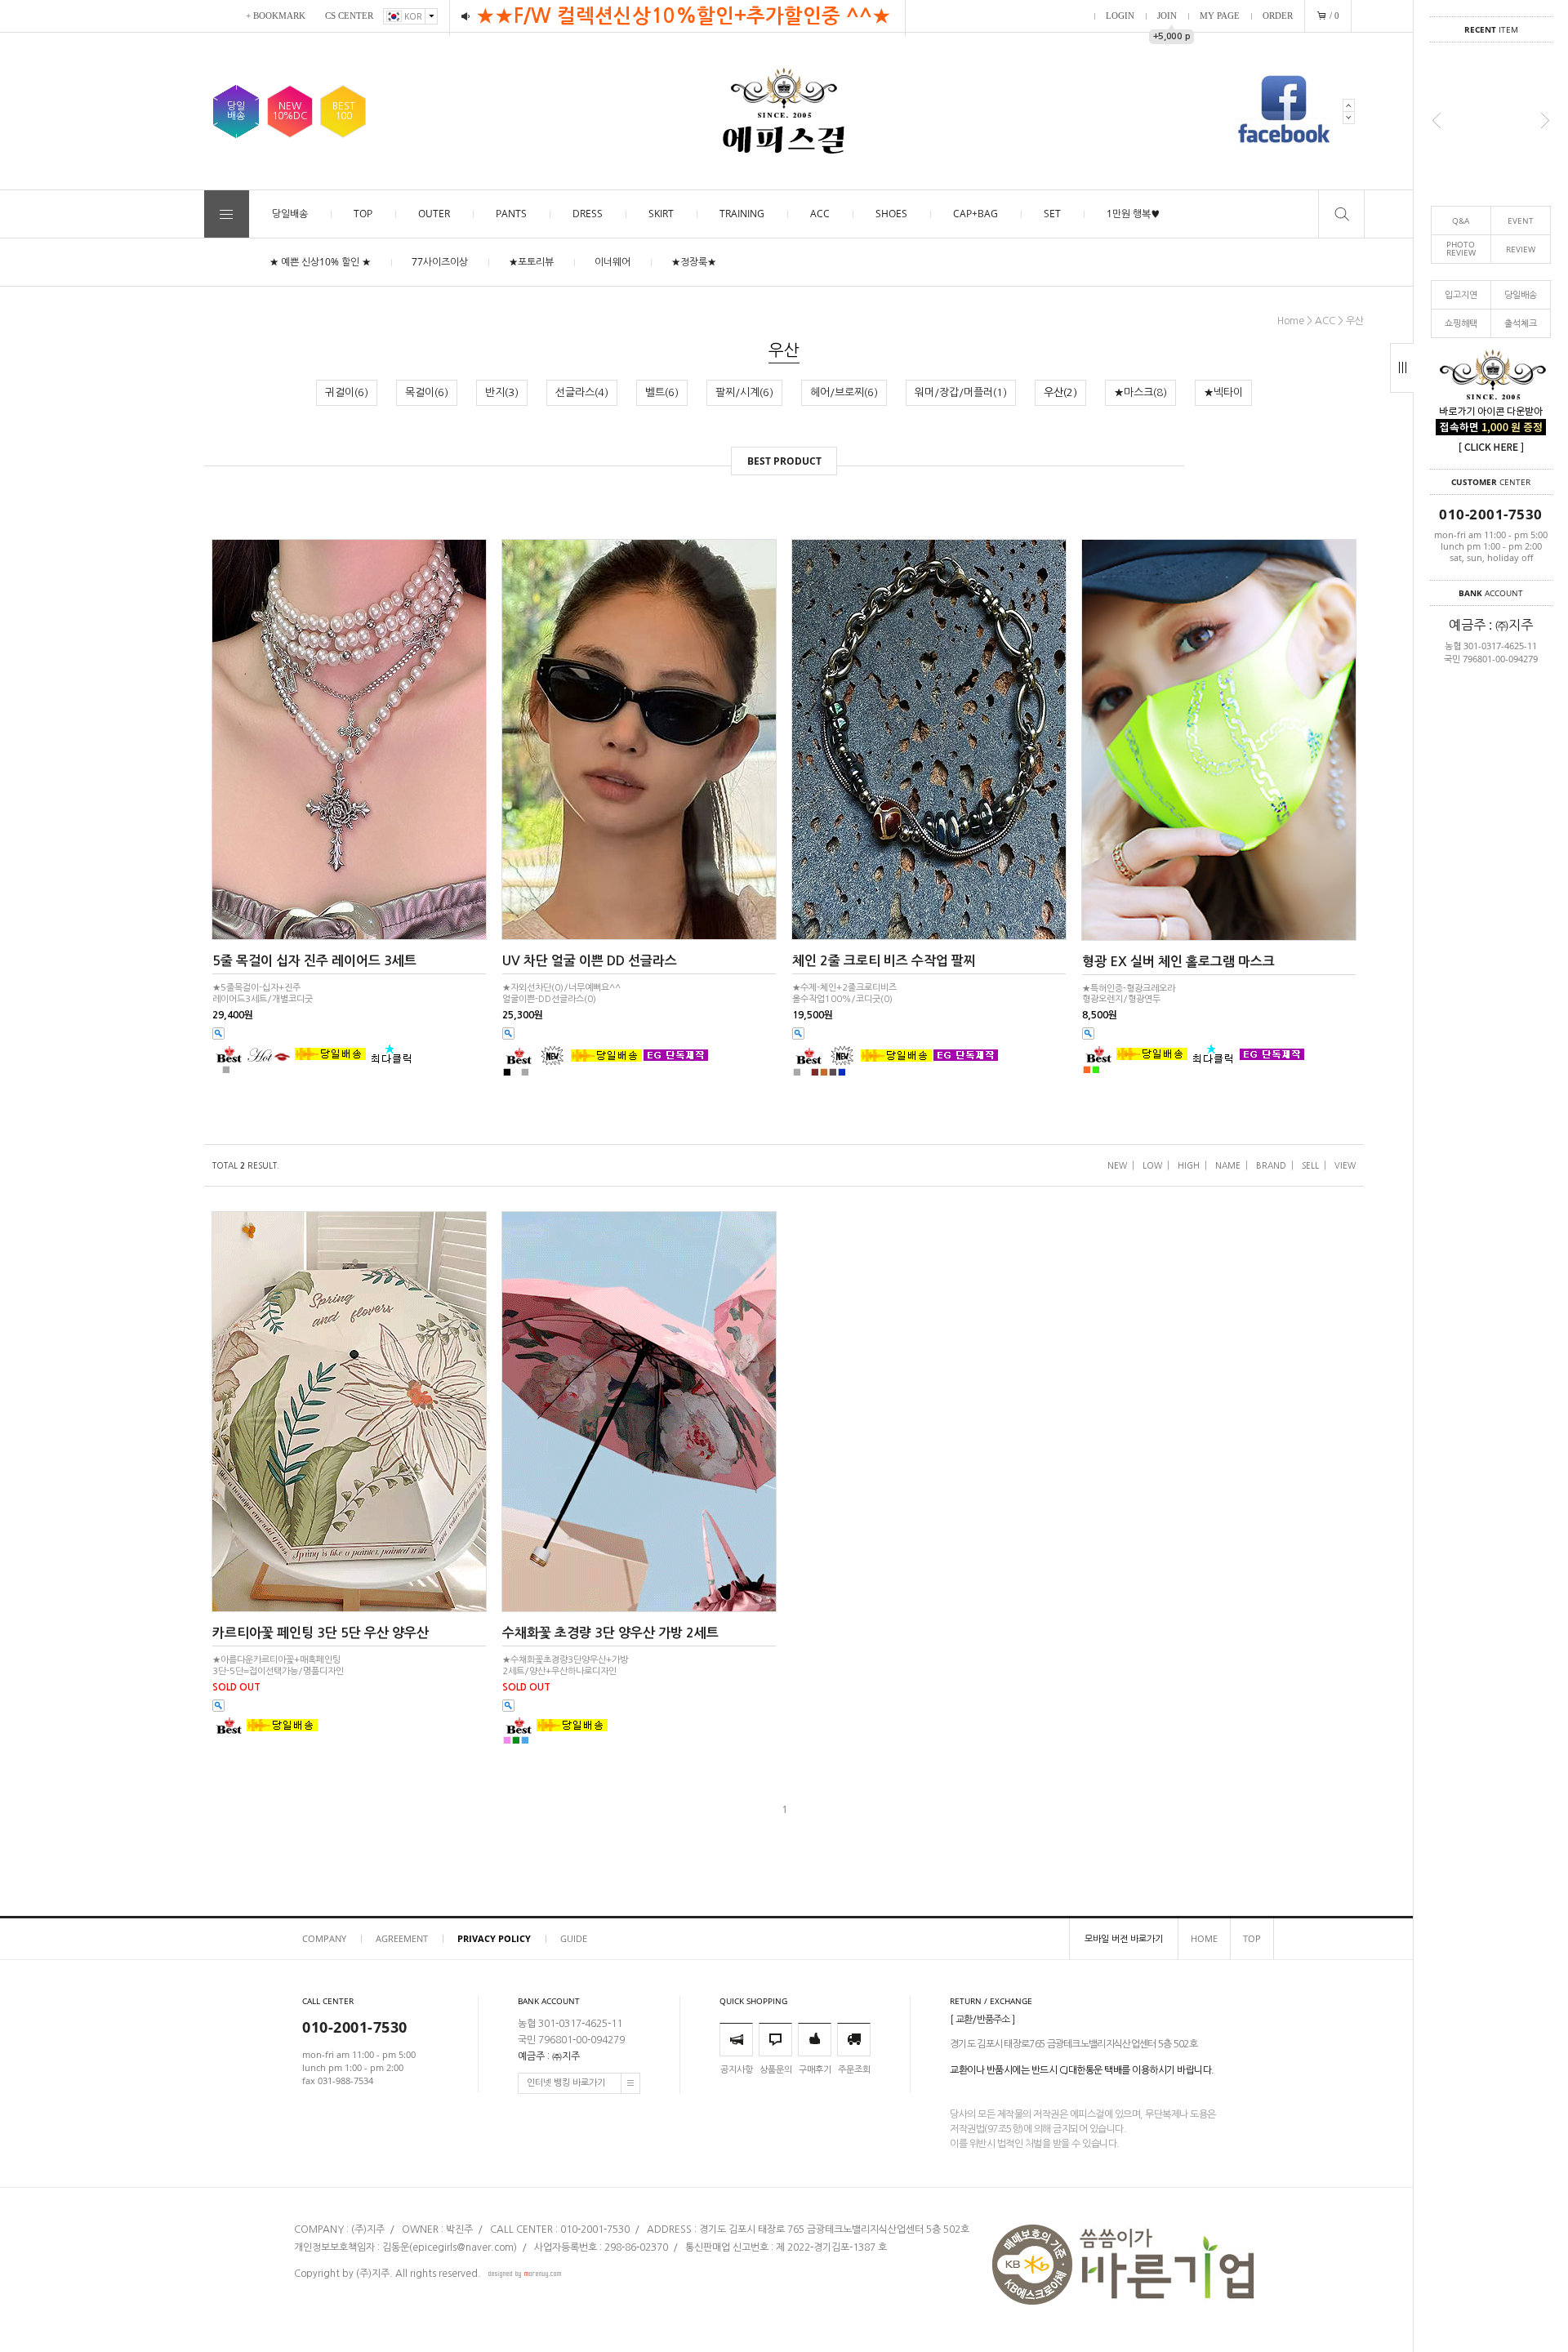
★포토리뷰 (531, 262)
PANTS (511, 214)
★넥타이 (1223, 392)
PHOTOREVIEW (1461, 249)
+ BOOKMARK (276, 16)
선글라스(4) (582, 392)
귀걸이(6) (347, 392)
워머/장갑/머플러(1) (961, 392)
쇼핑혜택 (1461, 323)
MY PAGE (1220, 16)
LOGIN (1120, 16)
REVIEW (1521, 249)
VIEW (1345, 1165)
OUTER (434, 214)
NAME (1228, 1165)
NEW (1117, 1165)
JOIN (1167, 16)
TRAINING (742, 214)
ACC (820, 214)
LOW (1152, 1165)
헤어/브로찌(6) (844, 392)
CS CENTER (349, 16)
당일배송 (1521, 294)
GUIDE (574, 1938)
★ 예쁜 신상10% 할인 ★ (320, 262)
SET (1052, 214)
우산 (1355, 321)
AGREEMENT (402, 1938)
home (1291, 321)
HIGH (1189, 1165)
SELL (1310, 1165)
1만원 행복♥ (1133, 214)
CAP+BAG (976, 214)
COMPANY (324, 1938)
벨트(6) (662, 392)
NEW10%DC (290, 111)
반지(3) (502, 392)
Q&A (1461, 220)
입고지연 (1461, 294)
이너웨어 (612, 262)
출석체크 (1521, 323)
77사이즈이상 (440, 262)
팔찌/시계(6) (744, 392)
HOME (1204, 1938)
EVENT (1521, 220)
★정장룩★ (694, 262)
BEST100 (344, 111)
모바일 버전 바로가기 (1124, 1938)
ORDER (1278, 16)
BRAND (1271, 1165)
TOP (363, 214)
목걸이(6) (427, 392)
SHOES (891, 214)
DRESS (588, 214)
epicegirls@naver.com (463, 2248)
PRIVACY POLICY (494, 1938)
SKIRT (661, 214)
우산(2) (1060, 392)
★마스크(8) (1140, 392)
